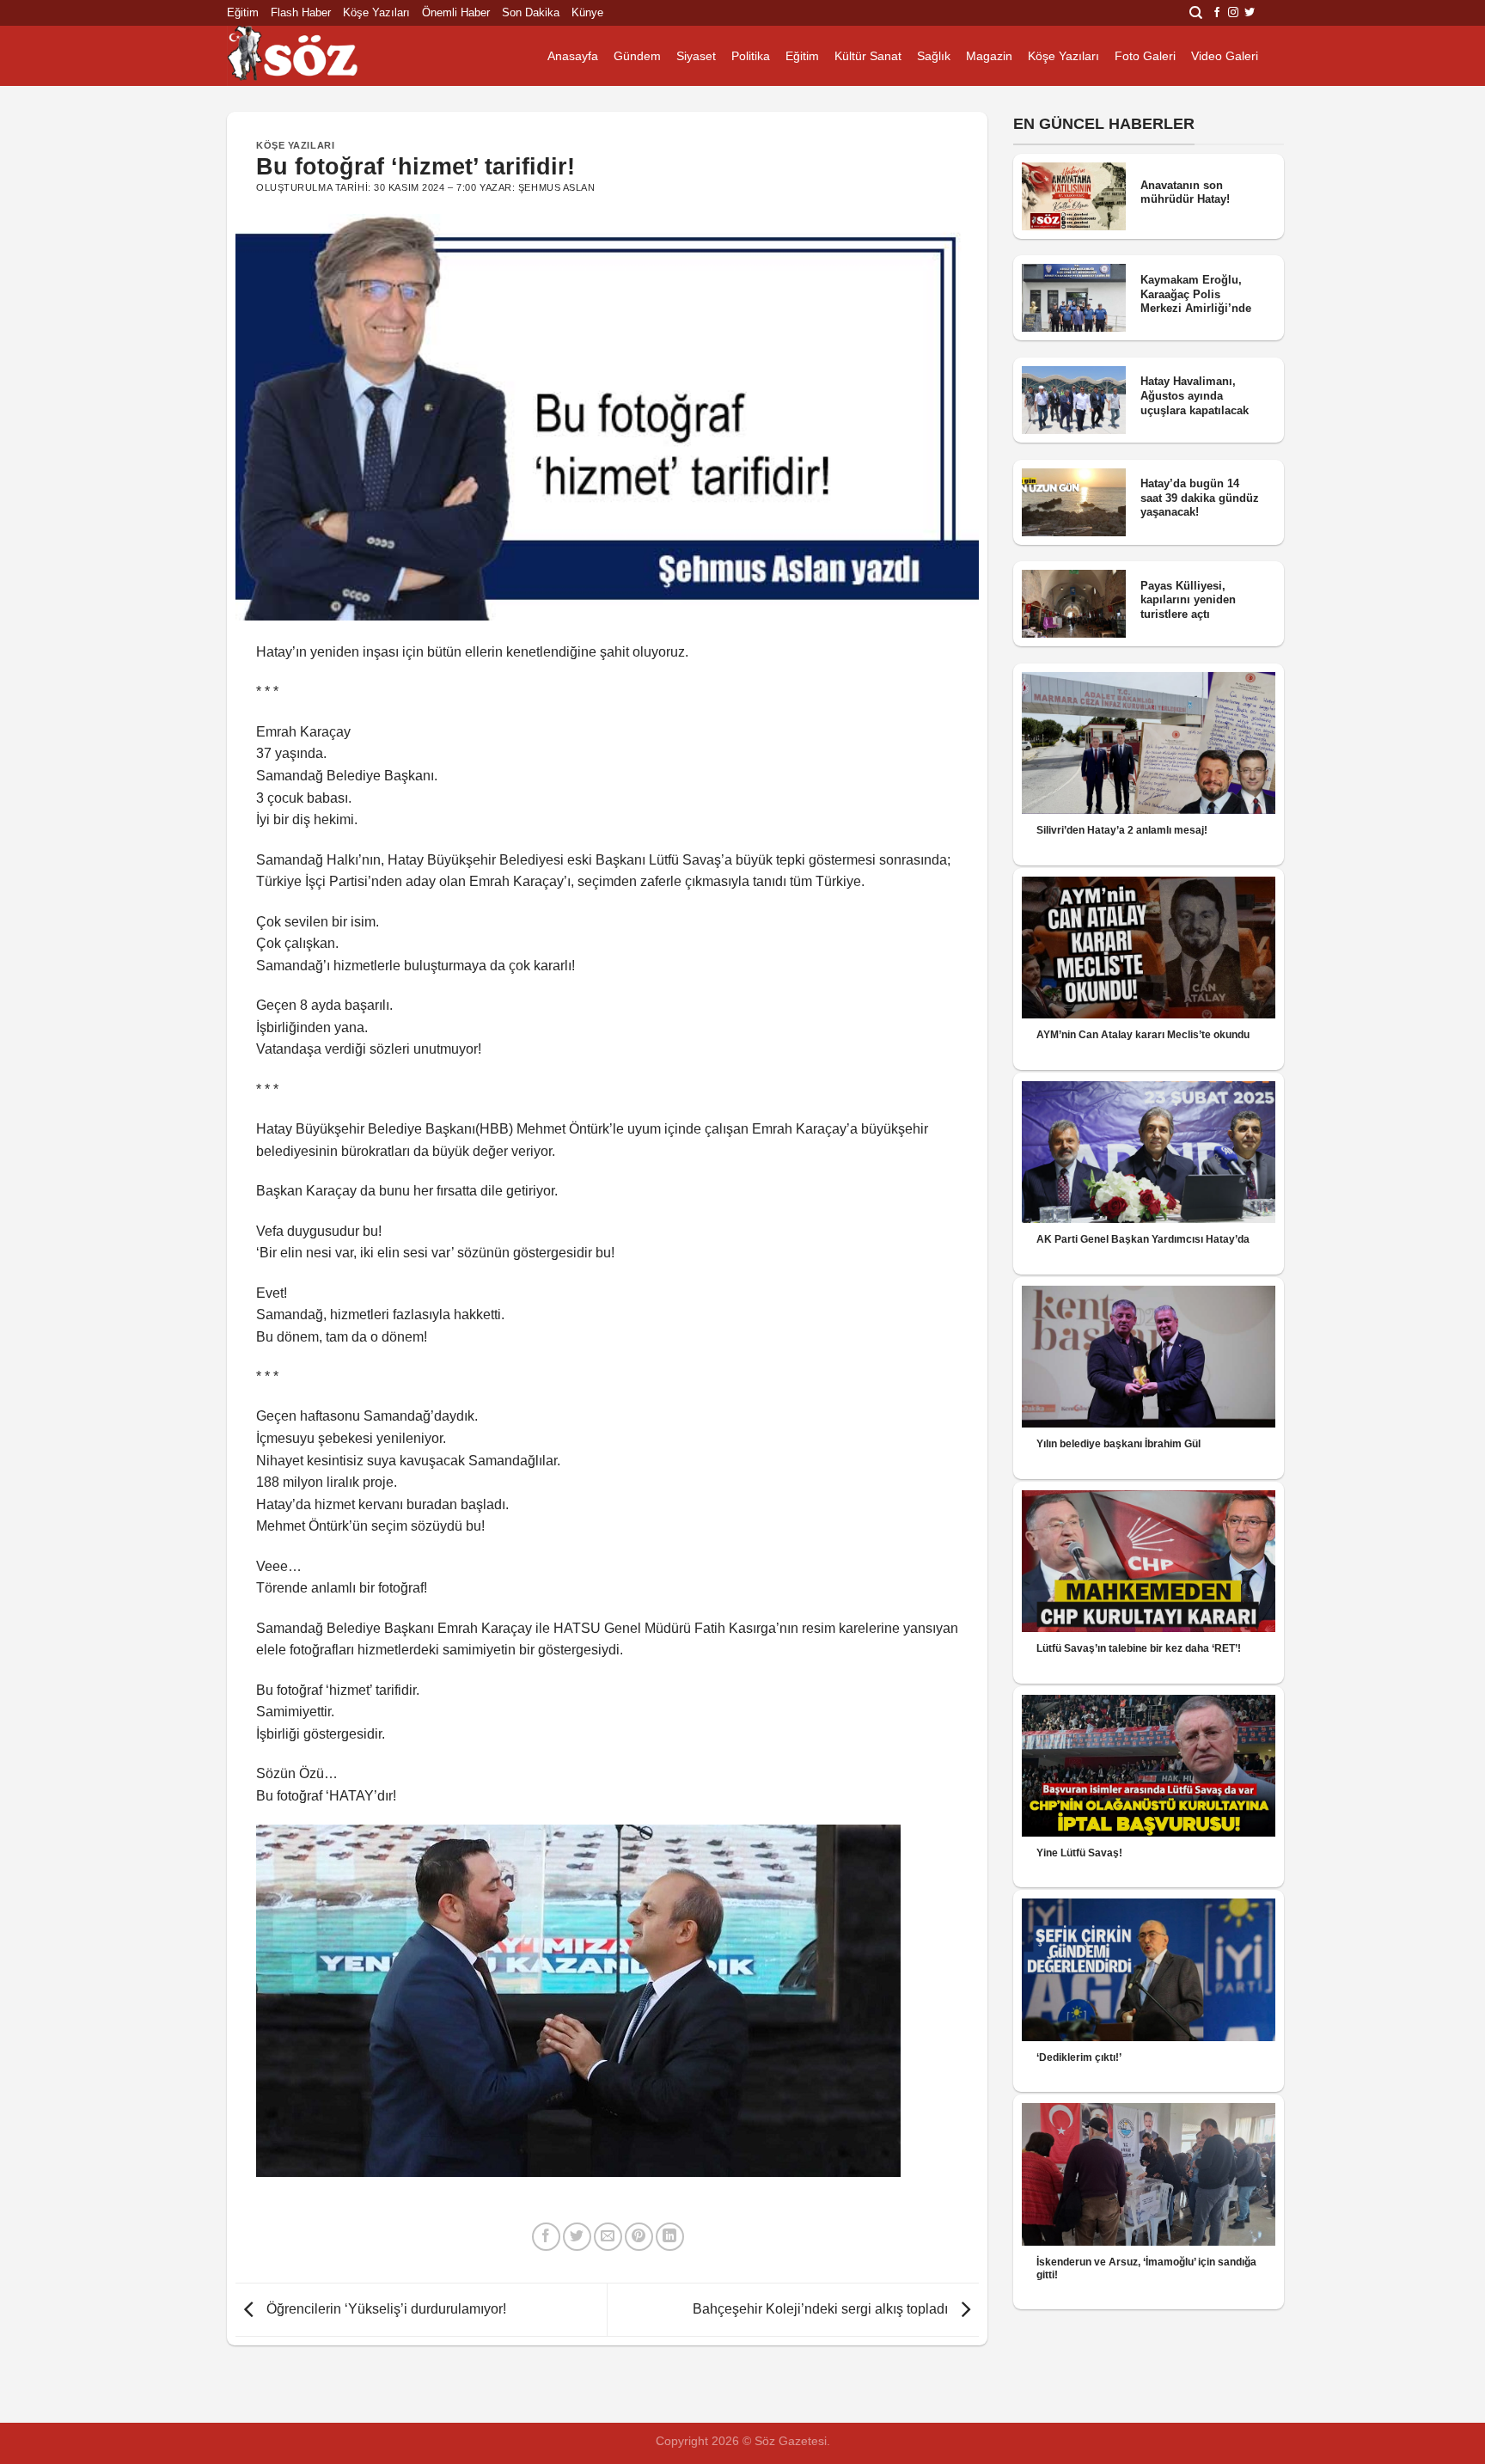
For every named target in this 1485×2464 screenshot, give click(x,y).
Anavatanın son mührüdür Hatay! (1185, 193)
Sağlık (934, 56)
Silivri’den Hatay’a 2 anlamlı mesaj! (1122, 830)
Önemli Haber (456, 12)
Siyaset (696, 56)
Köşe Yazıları (376, 12)
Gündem (637, 56)
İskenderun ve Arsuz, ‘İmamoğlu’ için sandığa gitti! (1146, 2268)
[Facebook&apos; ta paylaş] (546, 2237)
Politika (751, 56)
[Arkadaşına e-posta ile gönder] (608, 2237)
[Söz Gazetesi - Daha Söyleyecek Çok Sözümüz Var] (313, 56)
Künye (587, 12)
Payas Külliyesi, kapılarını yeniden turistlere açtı (1188, 600)
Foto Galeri (1145, 56)
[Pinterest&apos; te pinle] (639, 2237)
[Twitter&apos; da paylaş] (577, 2237)
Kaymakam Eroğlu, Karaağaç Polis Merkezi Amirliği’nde (1196, 294)
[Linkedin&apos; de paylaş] (670, 2237)
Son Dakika (531, 12)
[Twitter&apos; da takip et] (1250, 13)
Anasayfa (573, 56)
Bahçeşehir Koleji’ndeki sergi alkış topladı (822, 2309)
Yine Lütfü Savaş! (1079, 1853)
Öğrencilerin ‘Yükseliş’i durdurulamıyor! (385, 2309)
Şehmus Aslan (557, 187)
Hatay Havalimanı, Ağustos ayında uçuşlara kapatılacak (1195, 395)
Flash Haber (301, 12)
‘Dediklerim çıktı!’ (1079, 2057)
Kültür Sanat (868, 56)
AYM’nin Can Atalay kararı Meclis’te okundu (1143, 1035)
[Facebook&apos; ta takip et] (1217, 13)
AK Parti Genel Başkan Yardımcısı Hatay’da (1143, 1239)
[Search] (1196, 13)
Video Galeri (1225, 56)
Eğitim (243, 12)
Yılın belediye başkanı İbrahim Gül (1118, 1444)
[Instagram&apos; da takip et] (1233, 13)
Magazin (989, 56)
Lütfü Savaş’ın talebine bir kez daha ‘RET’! (1139, 1648)
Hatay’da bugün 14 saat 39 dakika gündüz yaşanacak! (1200, 498)
